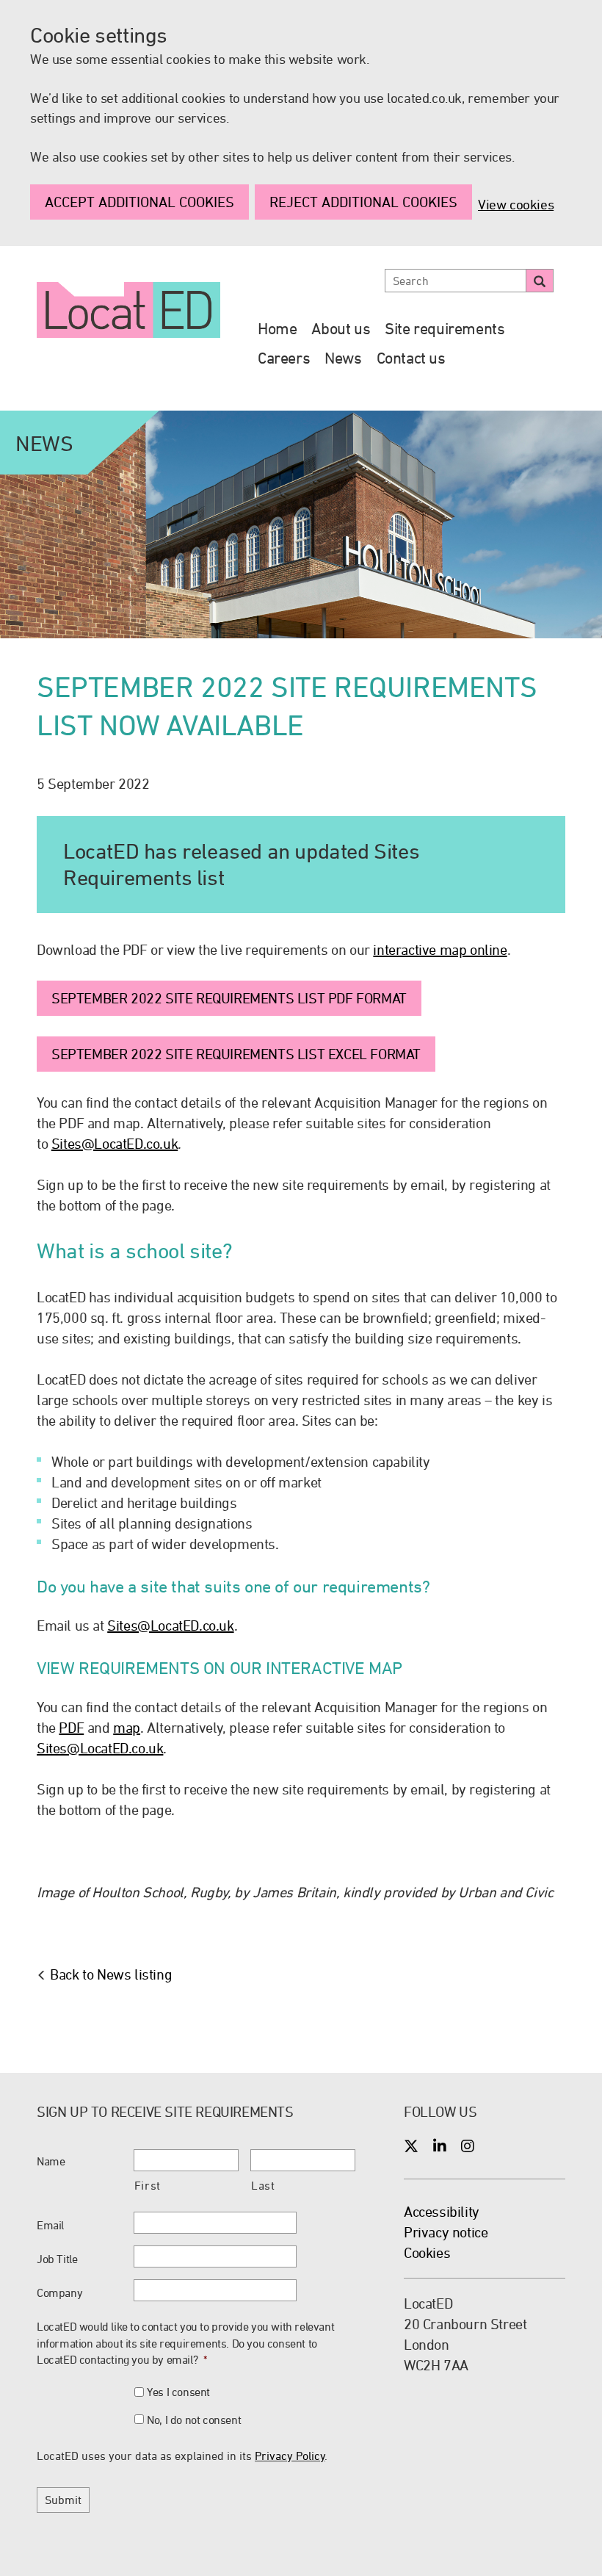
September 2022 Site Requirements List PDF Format (229, 998)
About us (341, 328)
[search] (540, 281)
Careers (284, 358)
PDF (71, 1727)
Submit (63, 2500)
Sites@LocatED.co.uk (115, 1143)
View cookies (516, 204)
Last (263, 2185)
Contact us (411, 358)
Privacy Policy (290, 2456)
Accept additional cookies (139, 202)
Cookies (427, 2252)
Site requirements (445, 328)
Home (277, 328)
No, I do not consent (194, 2420)
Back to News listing (111, 1974)
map (127, 1727)
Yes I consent (178, 2392)
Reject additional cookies (363, 202)
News (343, 358)
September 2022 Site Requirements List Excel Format (236, 1054)
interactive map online (440, 949)
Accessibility (442, 2211)
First (148, 2185)
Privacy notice (446, 2232)
